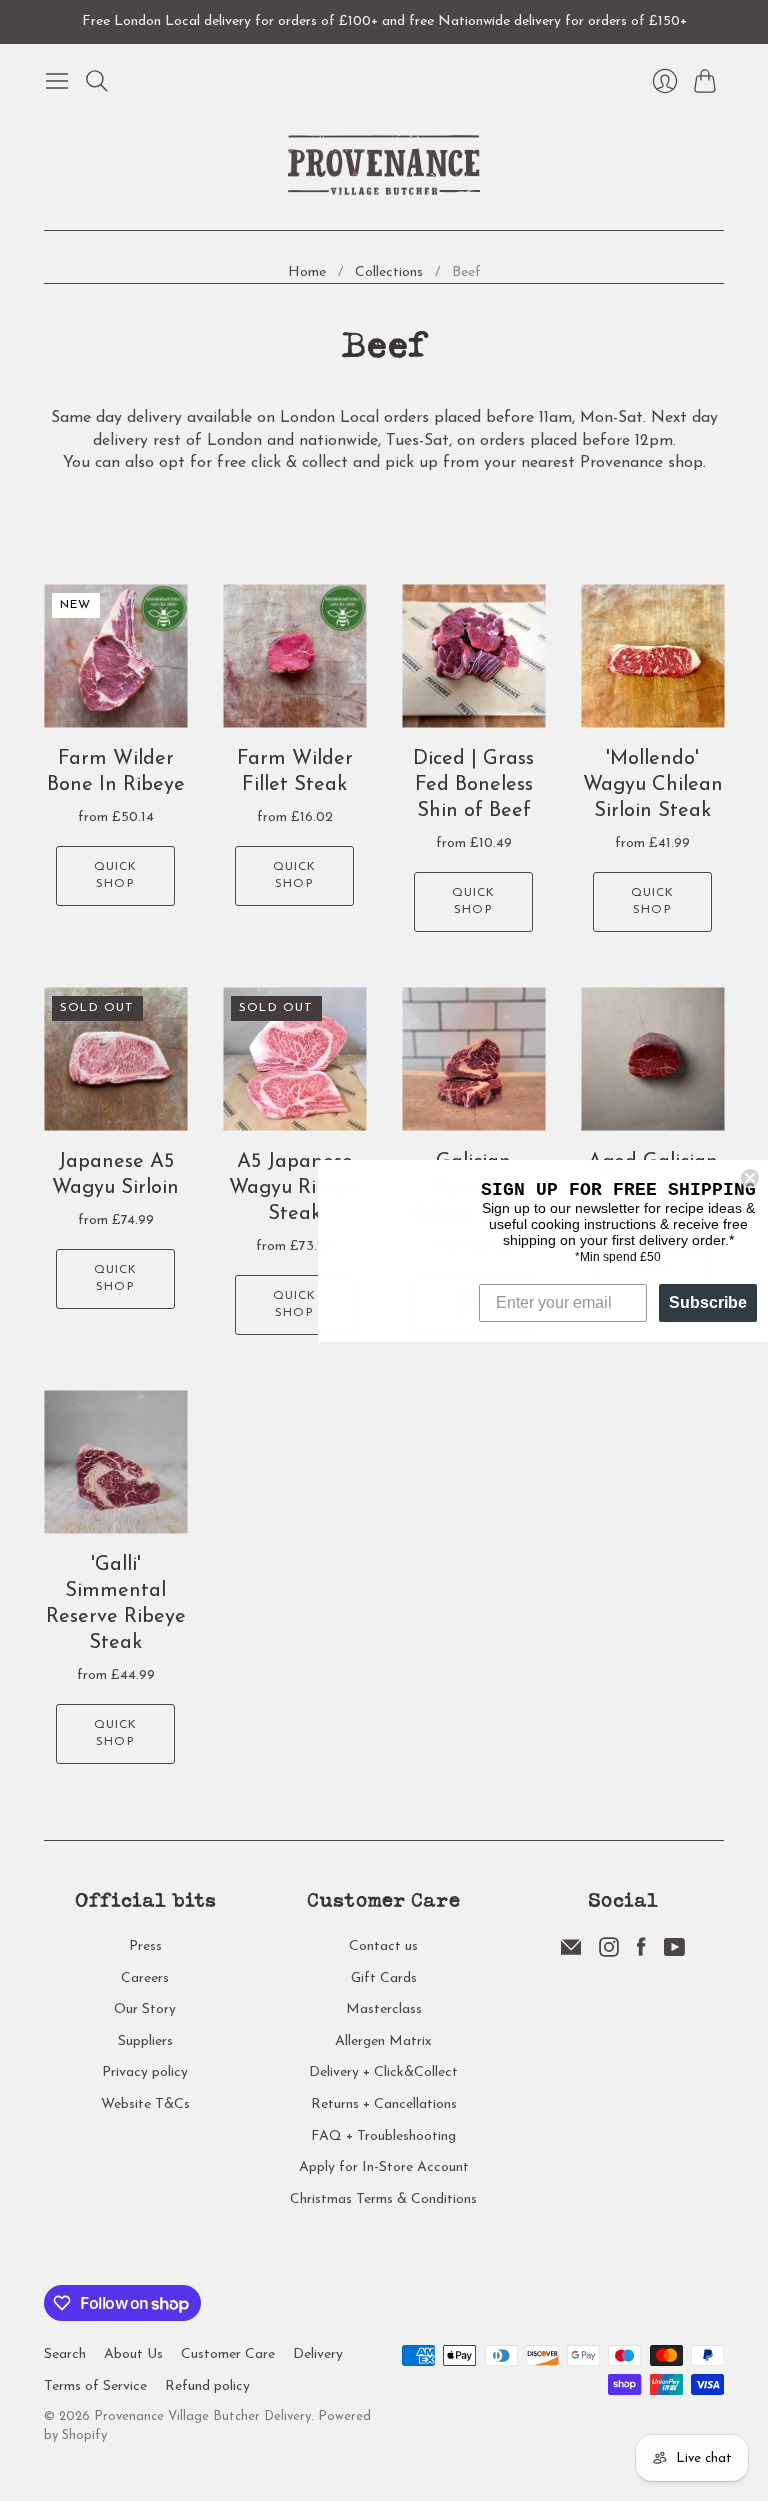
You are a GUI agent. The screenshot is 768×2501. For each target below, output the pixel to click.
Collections (389, 272)
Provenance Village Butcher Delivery (202, 2416)
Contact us (383, 1946)
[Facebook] (641, 1953)
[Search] (97, 81)
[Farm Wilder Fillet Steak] (294, 656)
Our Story (145, 2009)
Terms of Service (95, 2386)
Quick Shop (116, 875)
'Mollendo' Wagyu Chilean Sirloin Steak (653, 785)
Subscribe (708, 1302)
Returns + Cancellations (384, 2104)
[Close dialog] (750, 1178)
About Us (133, 2354)
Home (307, 272)
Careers (145, 1978)
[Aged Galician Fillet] (652, 1059)
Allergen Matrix (383, 2041)
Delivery (318, 2354)
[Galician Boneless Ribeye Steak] (473, 1059)
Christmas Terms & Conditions (383, 2199)
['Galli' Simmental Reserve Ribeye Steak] (115, 1462)
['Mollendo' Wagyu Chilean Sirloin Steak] (652, 656)
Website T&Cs (145, 2104)
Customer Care (228, 2354)
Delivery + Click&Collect (383, 2072)
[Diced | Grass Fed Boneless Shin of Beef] (473, 656)
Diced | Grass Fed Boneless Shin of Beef (473, 785)
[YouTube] (674, 1953)
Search (65, 2354)
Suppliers (145, 2041)
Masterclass (384, 2009)
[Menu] (57, 81)
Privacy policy (145, 2072)
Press (145, 1946)
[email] (571, 1953)
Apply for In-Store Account (384, 2167)
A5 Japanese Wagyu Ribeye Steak (294, 1188)
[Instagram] (609, 1953)
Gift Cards (384, 1978)
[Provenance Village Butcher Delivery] (384, 165)
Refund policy (207, 2386)
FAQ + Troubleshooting (383, 2136)
